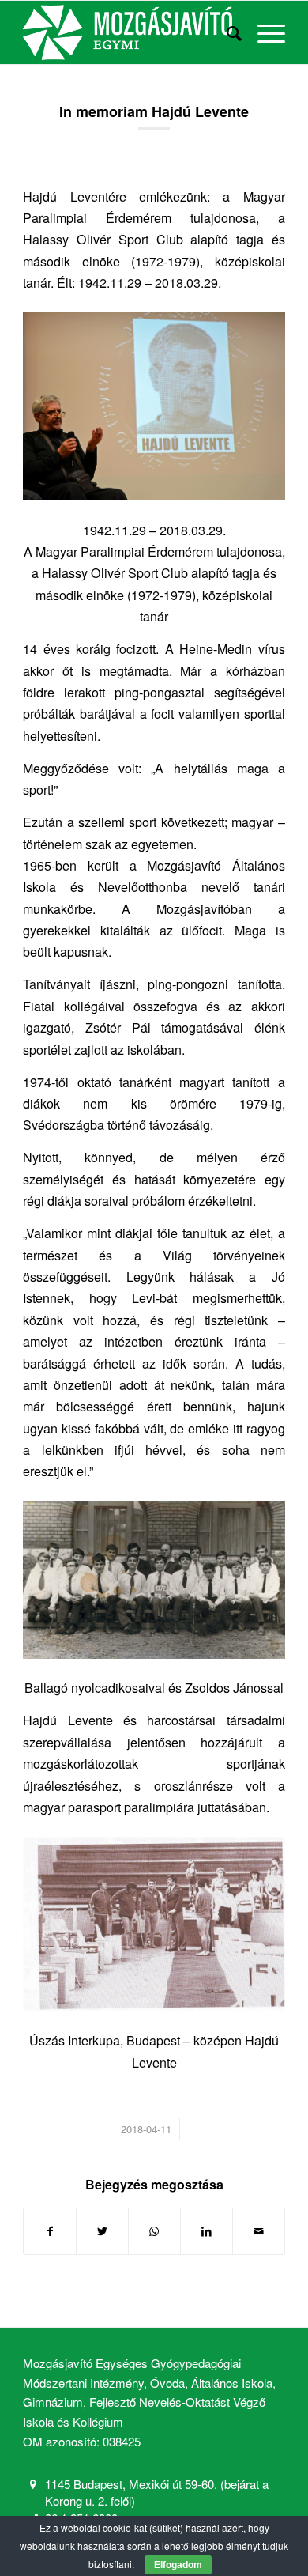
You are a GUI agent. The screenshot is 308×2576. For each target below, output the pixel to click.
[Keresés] (226, 32)
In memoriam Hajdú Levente (154, 111)
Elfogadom (178, 2565)
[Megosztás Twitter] (102, 2231)
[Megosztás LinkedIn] (207, 2231)
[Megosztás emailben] (259, 2231)
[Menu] (263, 32)
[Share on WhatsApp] (154, 2231)
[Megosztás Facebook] (50, 2231)
